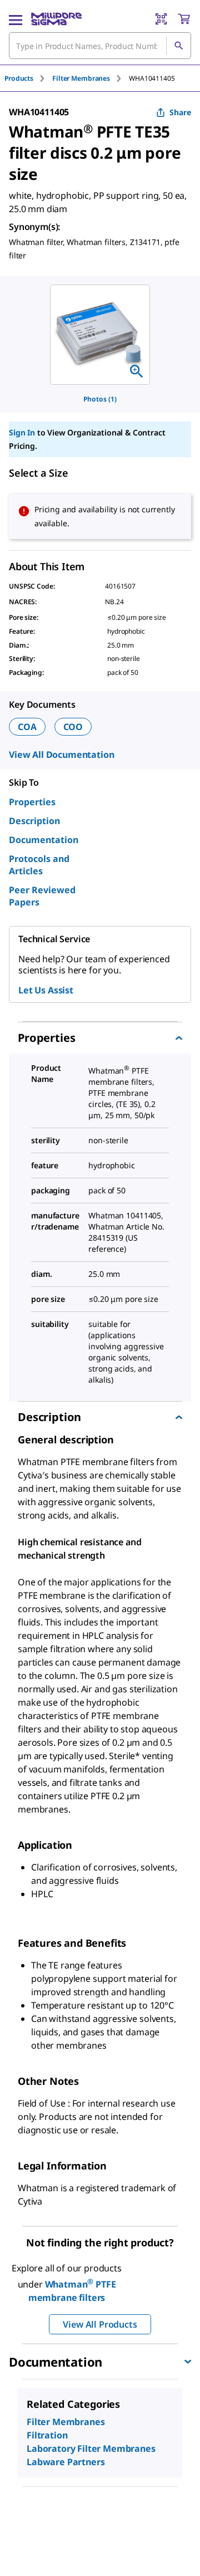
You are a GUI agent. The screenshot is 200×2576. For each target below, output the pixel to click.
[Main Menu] (16, 19)
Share (180, 112)
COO (73, 727)
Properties (32, 802)
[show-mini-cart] (184, 19)
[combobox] (100, 46)
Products (19, 78)
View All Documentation (61, 755)
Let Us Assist (46, 990)
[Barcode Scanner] (161, 19)
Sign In (22, 432)
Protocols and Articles (39, 865)
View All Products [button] (100, 2324)
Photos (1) (100, 399)
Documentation (44, 840)
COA (27, 727)
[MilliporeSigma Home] (56, 19)
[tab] (28, 78)
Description (34, 821)
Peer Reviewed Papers (42, 896)
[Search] (178, 46)
